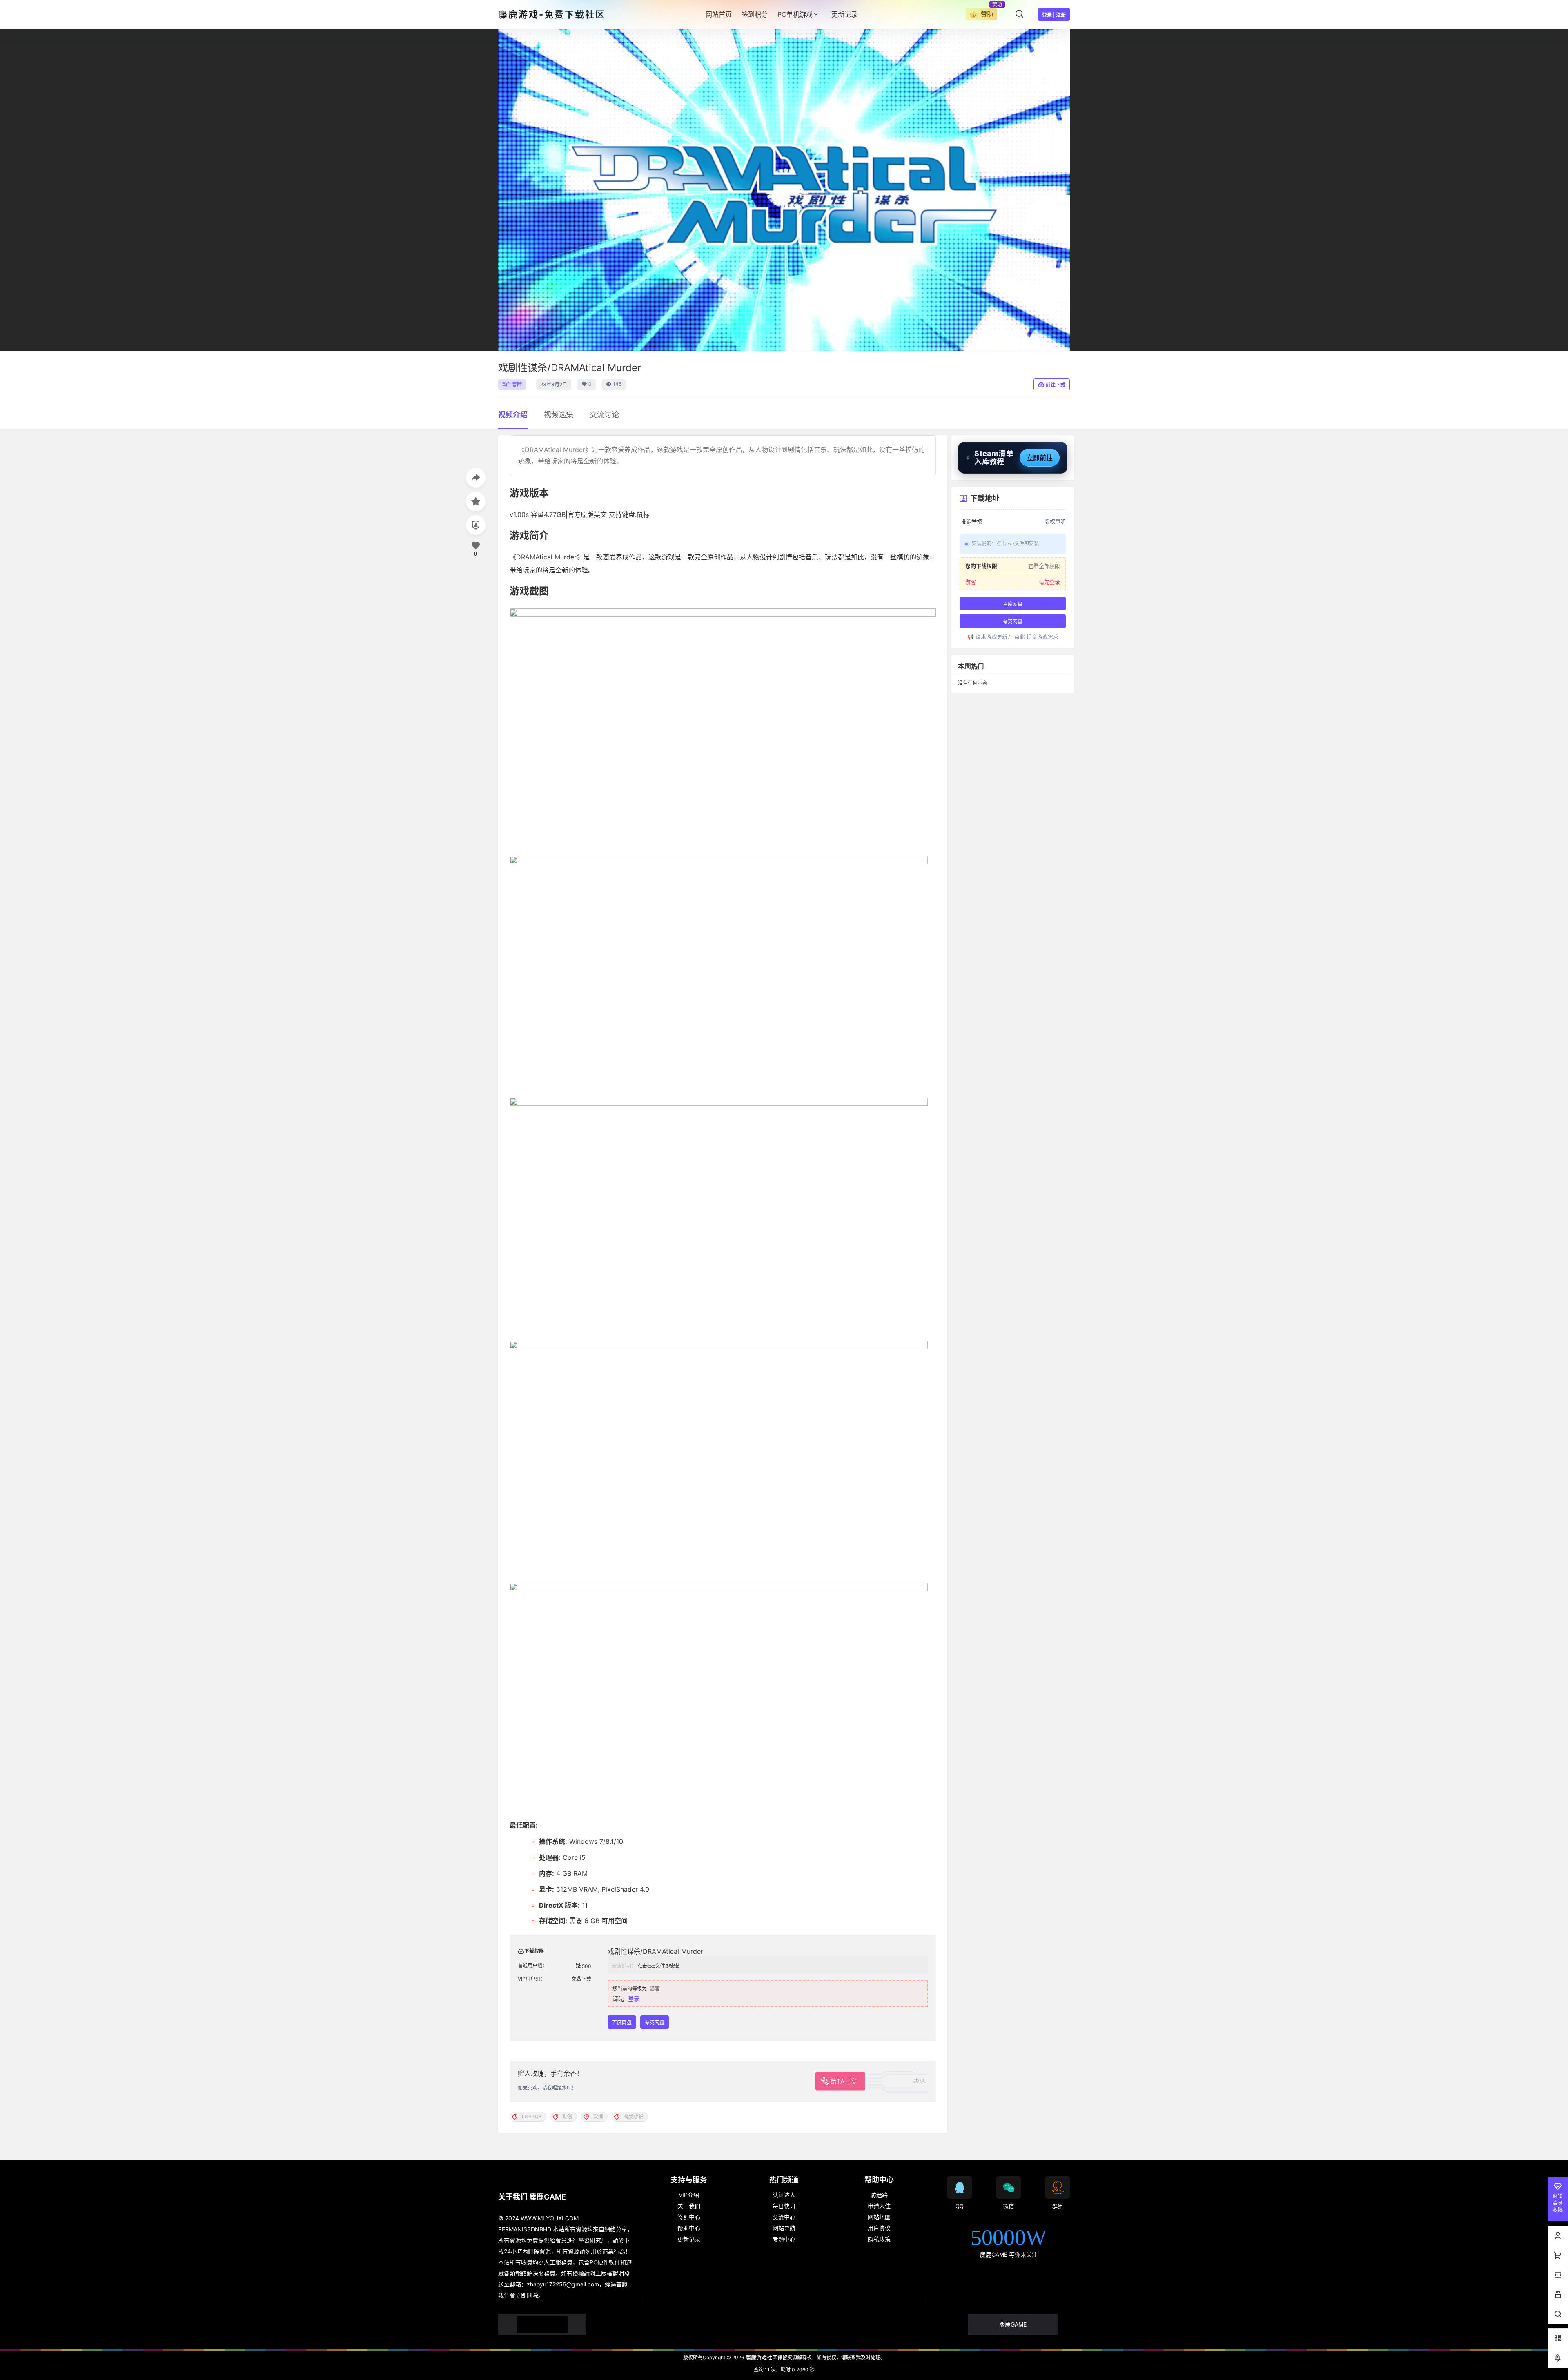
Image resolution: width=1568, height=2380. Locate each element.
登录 (634, 1998)
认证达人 (784, 2195)
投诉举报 (971, 522)
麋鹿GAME (1013, 2324)
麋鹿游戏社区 (761, 2357)
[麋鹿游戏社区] (542, 2324)
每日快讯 (784, 2206)
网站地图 (879, 2217)
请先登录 (1049, 582)
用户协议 (879, 2228)
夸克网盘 (655, 2023)
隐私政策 (879, 2239)
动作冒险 (512, 384)
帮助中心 (689, 2228)
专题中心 (784, 2239)
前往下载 (1056, 385)
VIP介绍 (689, 2195)
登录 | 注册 (1054, 15)
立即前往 (1040, 458)
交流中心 (784, 2217)
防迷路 (879, 2195)
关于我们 (689, 2206)
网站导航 (784, 2228)
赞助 (987, 14)
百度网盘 (622, 2023)
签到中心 (689, 2217)
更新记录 (689, 2239)
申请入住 (879, 2206)
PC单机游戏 (795, 14)
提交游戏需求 (1042, 637)
